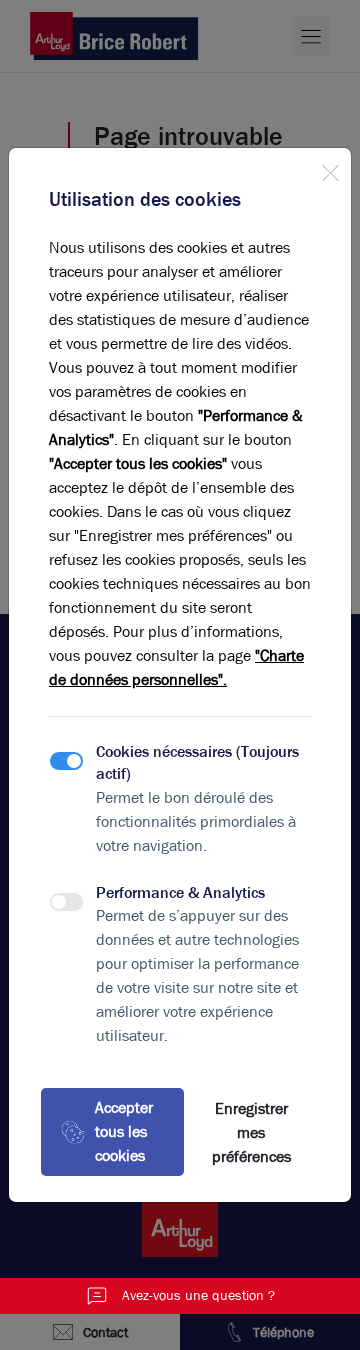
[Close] (330, 169)
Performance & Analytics (180, 892)
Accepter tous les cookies (124, 1131)
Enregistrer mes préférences (251, 1132)
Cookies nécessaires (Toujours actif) (197, 762)
